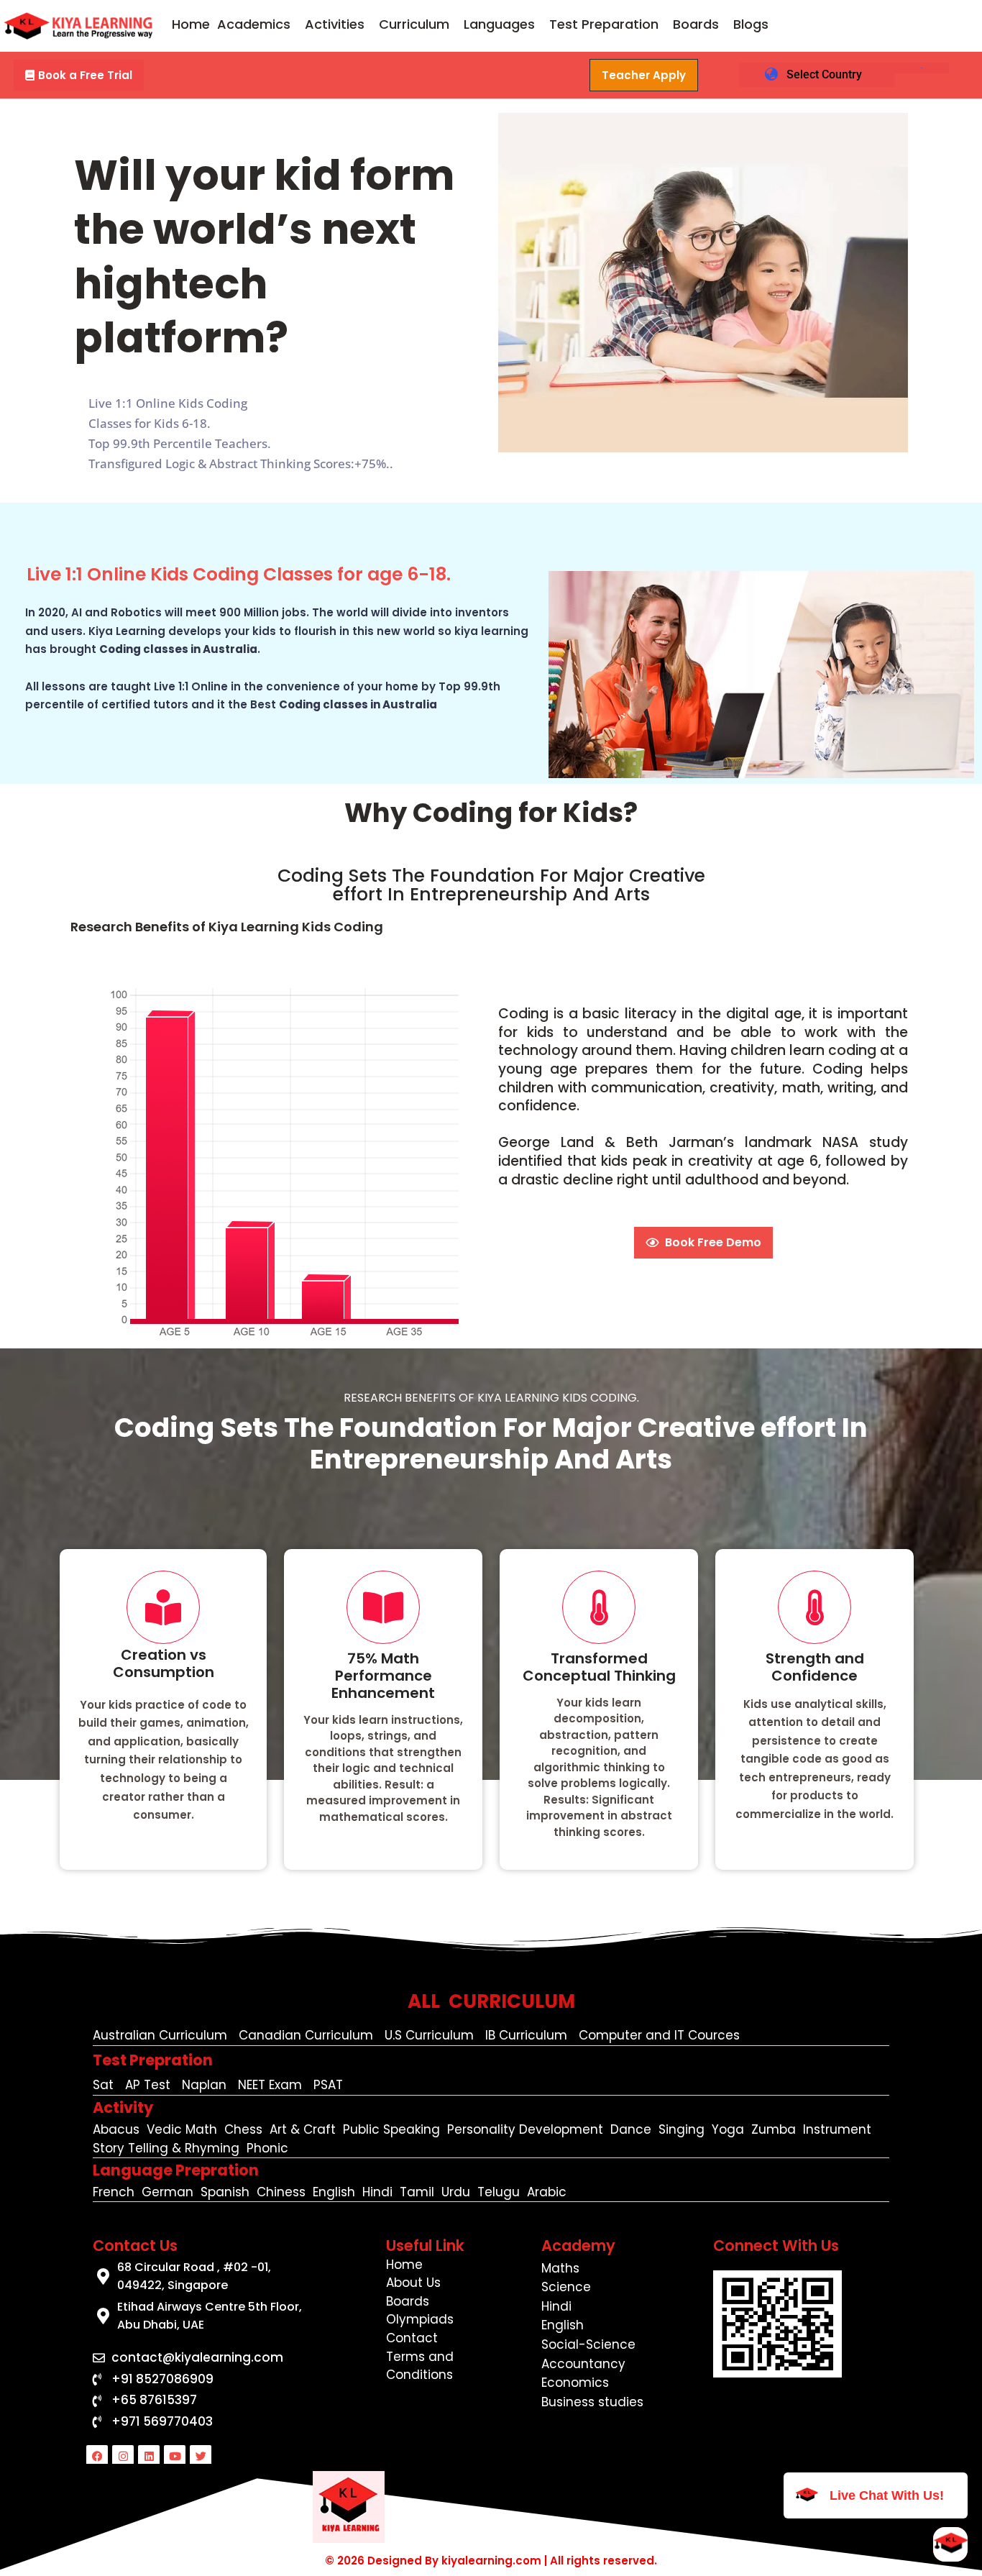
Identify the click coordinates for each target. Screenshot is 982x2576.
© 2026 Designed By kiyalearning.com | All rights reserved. (491, 2561)
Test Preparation (604, 24)
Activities (335, 24)
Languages (499, 24)
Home (191, 24)
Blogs (751, 24)
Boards (696, 24)
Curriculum (414, 24)
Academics (254, 24)
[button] (257, 24)
